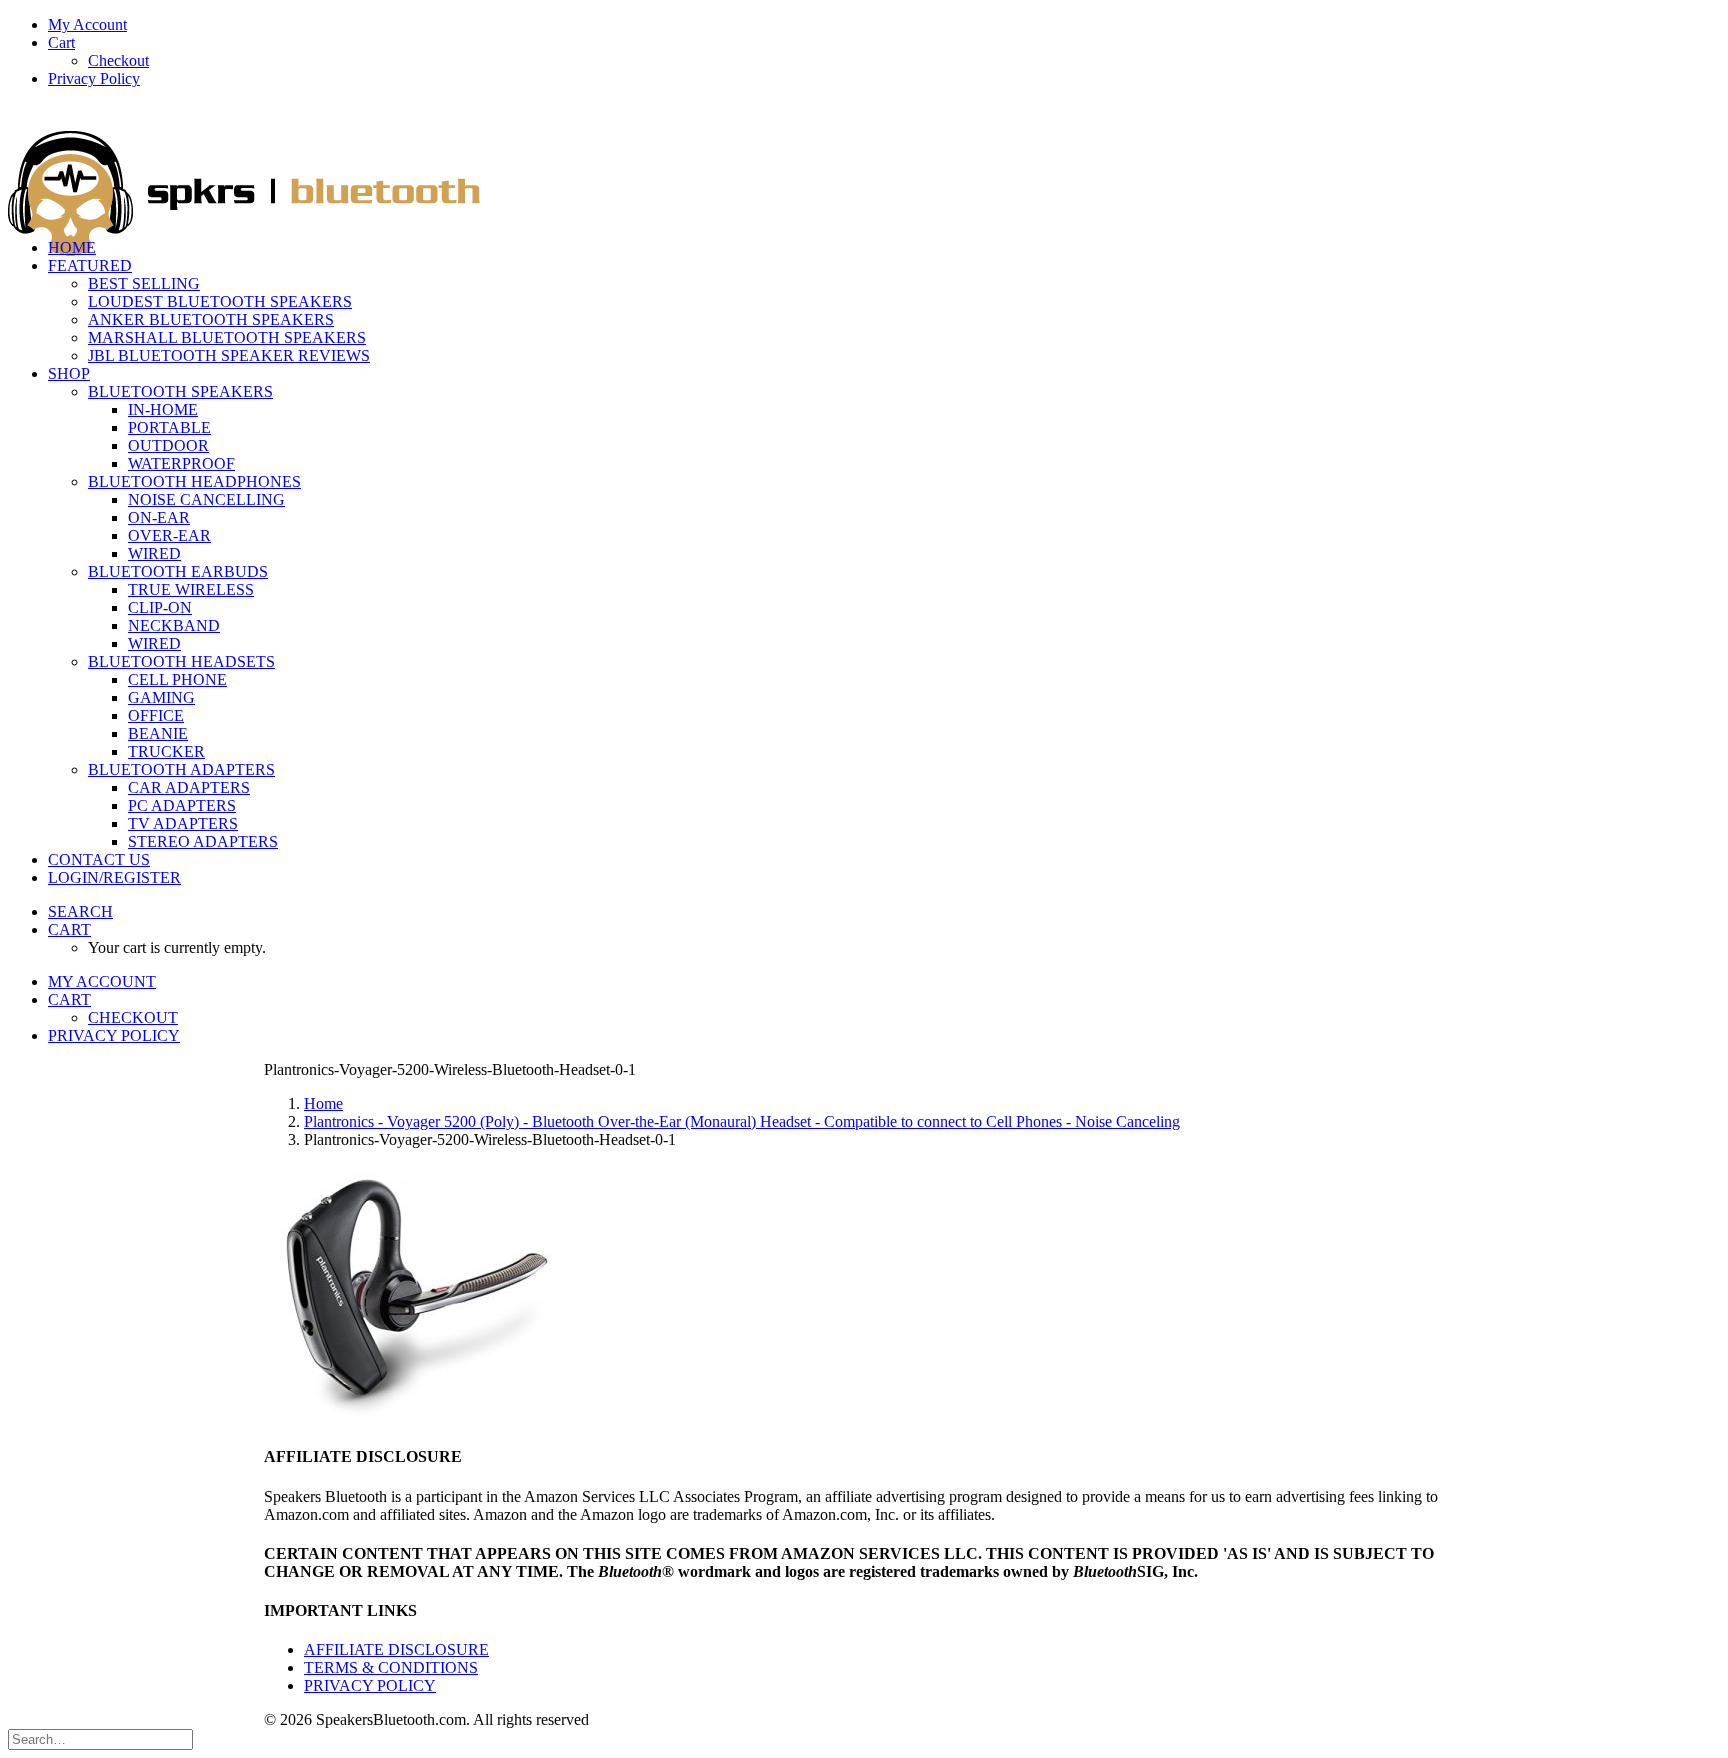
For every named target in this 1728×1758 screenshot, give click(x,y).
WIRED (154, 553)
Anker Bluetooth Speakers (211, 319)
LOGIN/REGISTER (114, 877)
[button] (80, 911)
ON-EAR (159, 517)
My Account (87, 24)
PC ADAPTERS (182, 805)
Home (323, 1103)
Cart (61, 42)
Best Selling (144, 283)
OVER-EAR (169, 535)
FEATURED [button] (90, 265)
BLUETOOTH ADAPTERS (181, 769)
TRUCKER (166, 751)
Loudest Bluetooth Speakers (220, 301)
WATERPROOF (181, 463)
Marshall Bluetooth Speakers (227, 337)
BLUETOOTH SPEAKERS (180, 391)
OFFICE (156, 715)
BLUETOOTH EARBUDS (178, 571)
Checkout (118, 60)
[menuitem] (884, 25)
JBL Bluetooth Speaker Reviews (229, 355)
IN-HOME (163, 409)
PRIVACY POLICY (370, 1685)
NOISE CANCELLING (206, 499)
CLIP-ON (160, 607)
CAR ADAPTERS (189, 787)
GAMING (161, 697)
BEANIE (158, 733)
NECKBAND (174, 625)
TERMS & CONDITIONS (391, 1667)
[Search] (100, 1738)
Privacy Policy (94, 78)
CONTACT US (99, 859)
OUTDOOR (168, 445)
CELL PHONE (177, 679)
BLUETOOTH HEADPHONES (194, 481)
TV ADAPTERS (183, 823)
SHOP (69, 373)
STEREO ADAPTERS (203, 841)
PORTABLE (169, 427)
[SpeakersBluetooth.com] (864, 163)
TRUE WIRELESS (191, 589)
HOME (72, 247)
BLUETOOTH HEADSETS (181, 661)
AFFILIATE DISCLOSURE (396, 1649)
